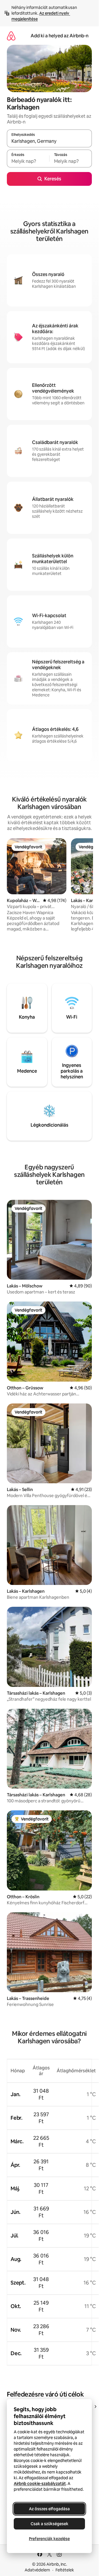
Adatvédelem (37, 2570)
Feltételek (65, 2570)
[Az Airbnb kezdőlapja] (11, 36)
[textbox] (28, 161)
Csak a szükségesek (49, 2524)
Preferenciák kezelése (49, 2539)
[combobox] (49, 141)
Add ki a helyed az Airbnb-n (60, 36)
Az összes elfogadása (49, 2509)
